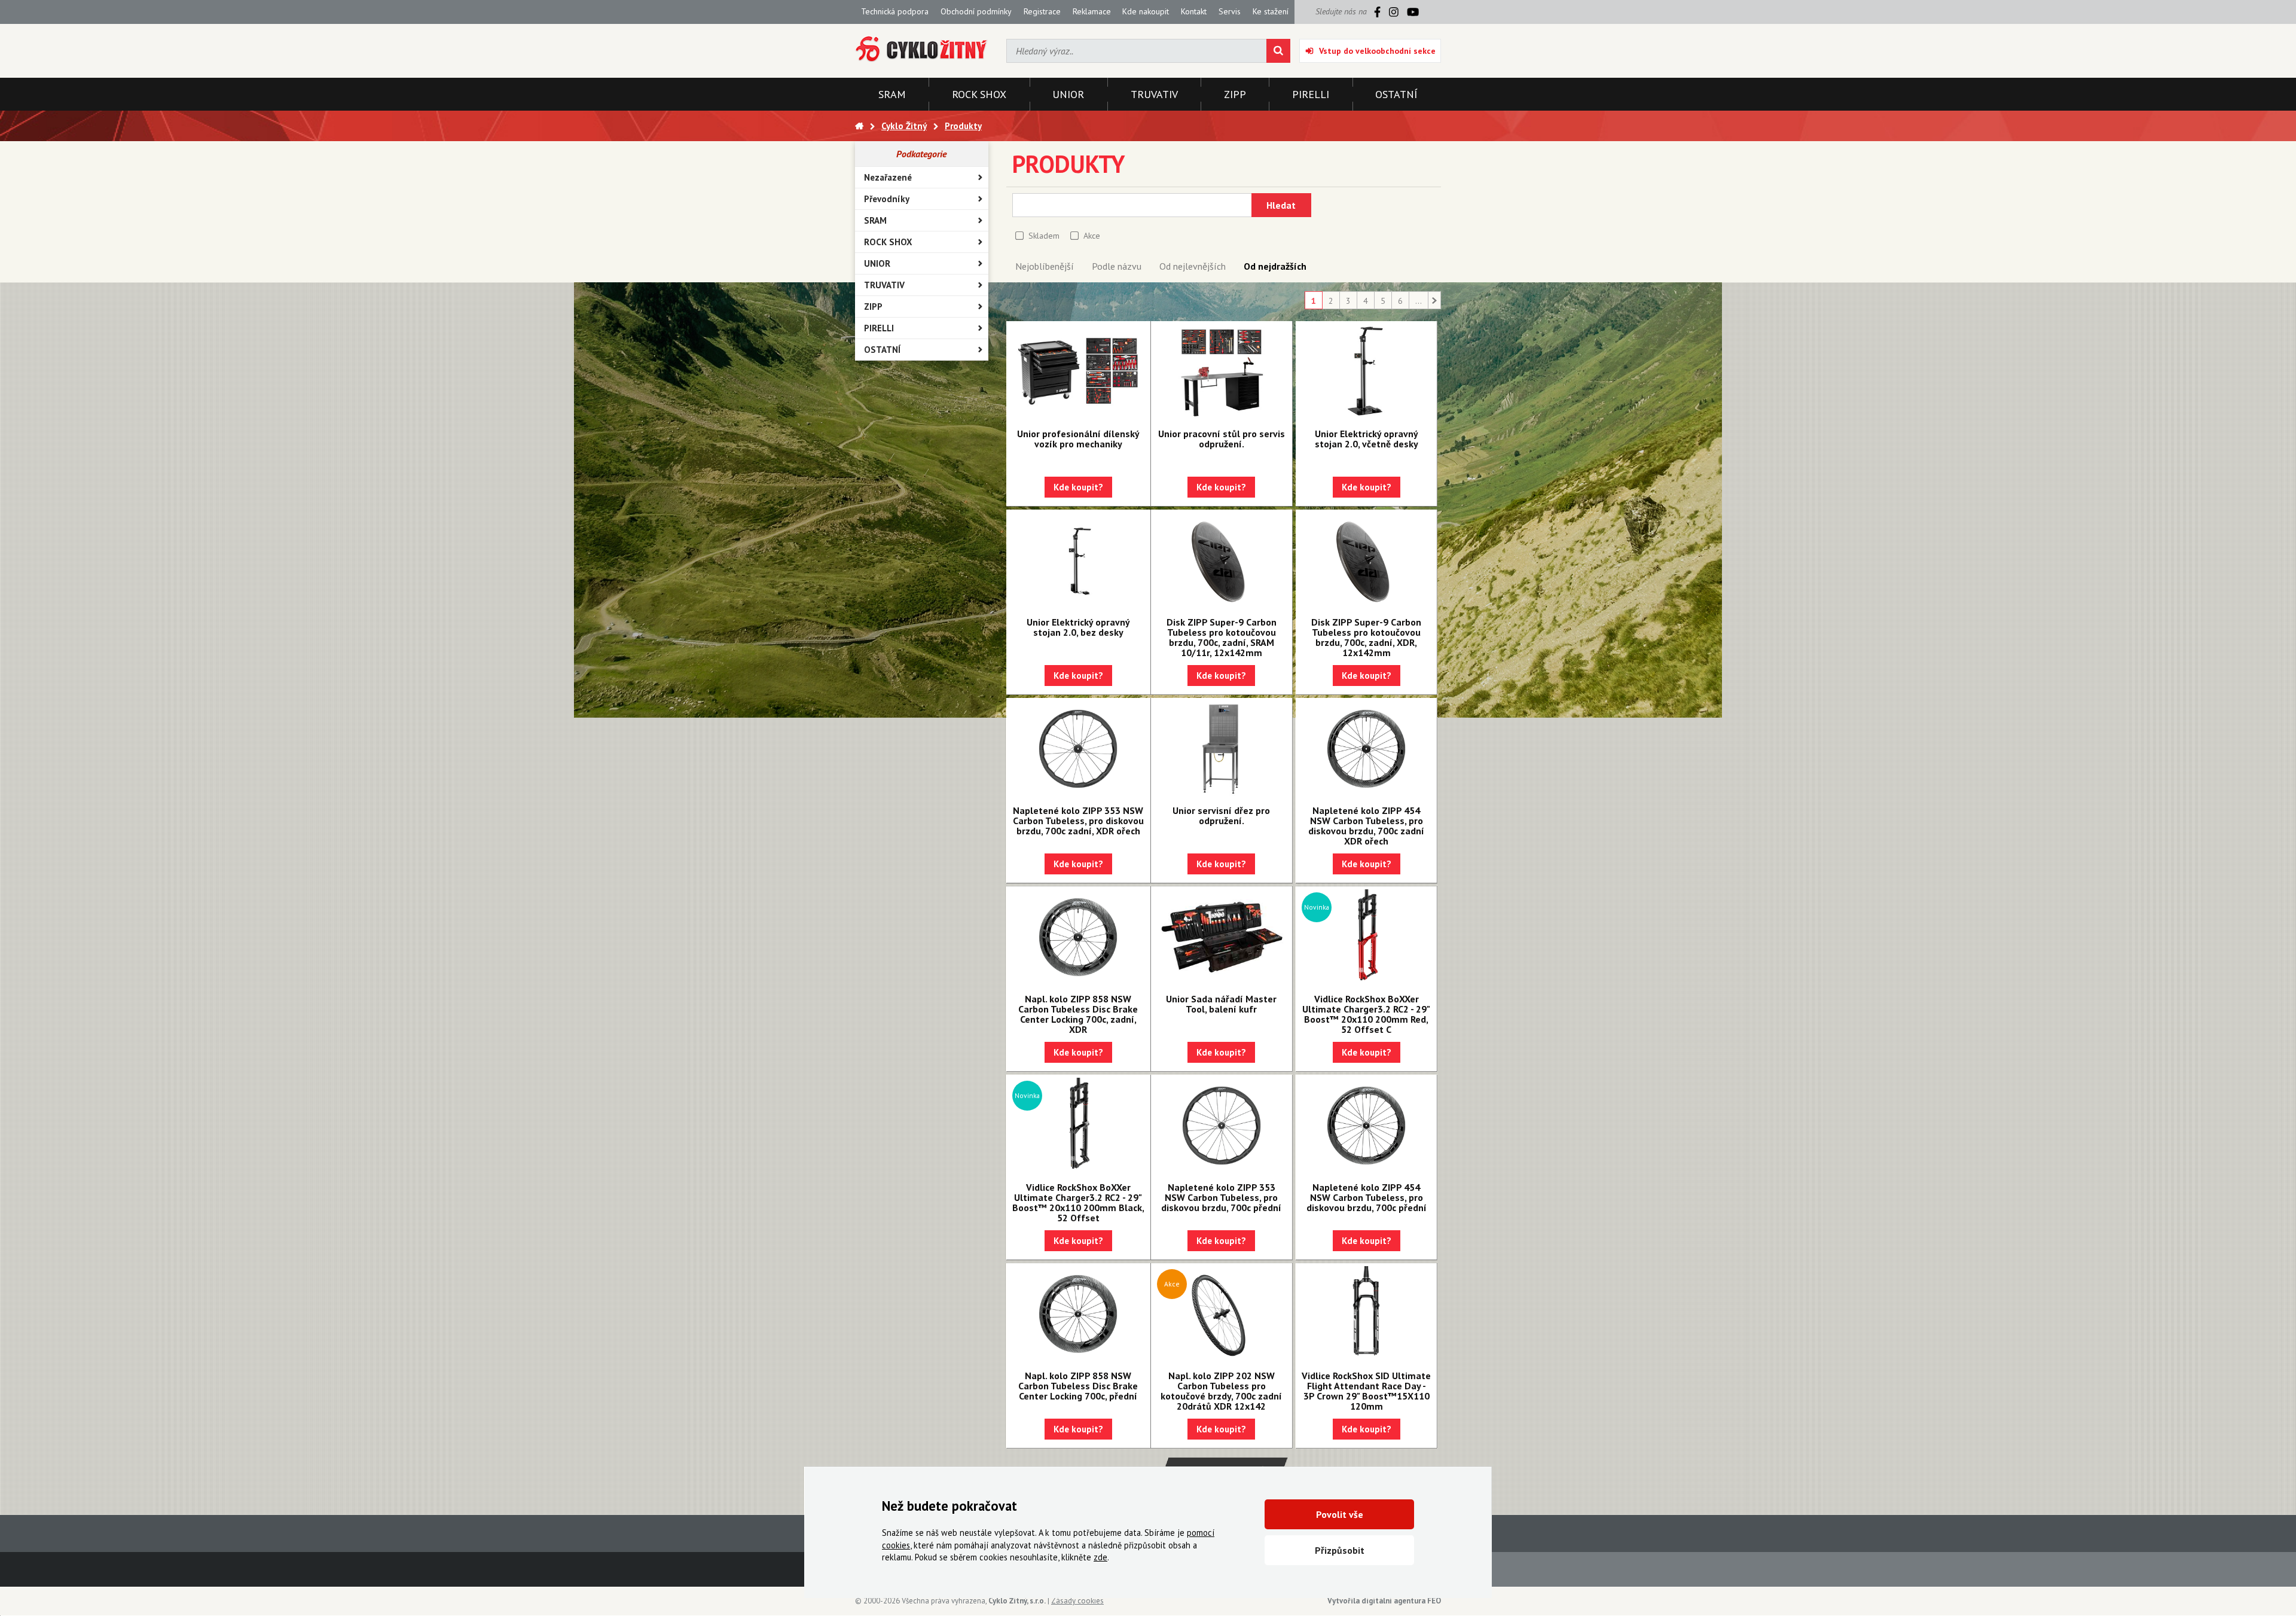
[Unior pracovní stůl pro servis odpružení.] (1222, 372)
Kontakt (1194, 11)
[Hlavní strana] (859, 126)
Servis (1230, 11)
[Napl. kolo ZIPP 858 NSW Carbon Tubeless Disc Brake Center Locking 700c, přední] (1078, 1314)
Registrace (1042, 11)
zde (1100, 1557)
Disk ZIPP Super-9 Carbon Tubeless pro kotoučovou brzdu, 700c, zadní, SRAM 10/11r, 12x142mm (1222, 637)
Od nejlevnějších (1193, 266)
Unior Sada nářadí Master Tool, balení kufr (1221, 1004)
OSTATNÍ (882, 350)
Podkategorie (921, 154)
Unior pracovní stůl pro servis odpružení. (1222, 439)
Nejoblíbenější (1045, 266)
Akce (1092, 236)
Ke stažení (1271, 11)
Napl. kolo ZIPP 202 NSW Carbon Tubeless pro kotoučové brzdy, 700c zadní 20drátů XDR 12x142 (1221, 1391)
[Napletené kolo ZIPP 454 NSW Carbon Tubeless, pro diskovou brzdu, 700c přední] (1366, 1126)
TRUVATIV (884, 285)
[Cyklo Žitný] (922, 49)
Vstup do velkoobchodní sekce (1377, 51)
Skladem (1044, 236)
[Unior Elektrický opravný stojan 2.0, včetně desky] (1366, 372)
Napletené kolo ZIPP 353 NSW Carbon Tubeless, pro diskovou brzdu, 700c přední (1221, 1197)
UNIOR (877, 263)
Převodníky (887, 199)
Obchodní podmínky (976, 11)
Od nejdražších (1275, 266)
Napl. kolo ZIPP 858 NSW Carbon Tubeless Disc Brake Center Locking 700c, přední (1078, 1386)
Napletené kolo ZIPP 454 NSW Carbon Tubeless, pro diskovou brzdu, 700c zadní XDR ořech (1366, 826)
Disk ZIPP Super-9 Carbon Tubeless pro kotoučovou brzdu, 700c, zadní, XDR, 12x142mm (1366, 637)
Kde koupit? (1078, 487)
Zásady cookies (1077, 1601)
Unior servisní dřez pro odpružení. (1221, 815)
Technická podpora (895, 11)
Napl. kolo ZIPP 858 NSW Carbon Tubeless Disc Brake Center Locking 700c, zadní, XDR (1078, 1014)
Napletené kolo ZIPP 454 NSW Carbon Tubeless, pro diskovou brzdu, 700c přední (1367, 1197)
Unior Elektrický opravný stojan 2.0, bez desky (1078, 627)
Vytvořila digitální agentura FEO (1384, 1601)
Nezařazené (888, 177)
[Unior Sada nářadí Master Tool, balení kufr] (1222, 937)
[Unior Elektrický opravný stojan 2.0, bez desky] (1078, 560)
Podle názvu (1117, 266)
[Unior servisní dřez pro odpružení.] (1222, 749)
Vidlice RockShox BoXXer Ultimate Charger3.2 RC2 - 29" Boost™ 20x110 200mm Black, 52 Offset (1078, 1202)
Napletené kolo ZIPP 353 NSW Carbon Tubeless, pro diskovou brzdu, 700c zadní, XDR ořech (1078, 821)
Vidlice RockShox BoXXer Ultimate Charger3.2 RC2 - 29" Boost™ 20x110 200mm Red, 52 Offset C (1366, 1014)
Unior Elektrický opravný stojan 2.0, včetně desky (1367, 439)
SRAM (875, 220)
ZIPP (873, 307)
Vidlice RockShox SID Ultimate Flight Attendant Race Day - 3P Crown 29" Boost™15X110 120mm (1366, 1391)
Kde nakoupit (1146, 11)
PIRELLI (879, 328)
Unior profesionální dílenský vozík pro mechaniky (1078, 439)
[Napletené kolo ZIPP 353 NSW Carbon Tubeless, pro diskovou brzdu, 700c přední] (1222, 1126)
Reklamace (1092, 11)
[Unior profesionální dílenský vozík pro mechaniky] (1078, 372)
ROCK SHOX (888, 242)
